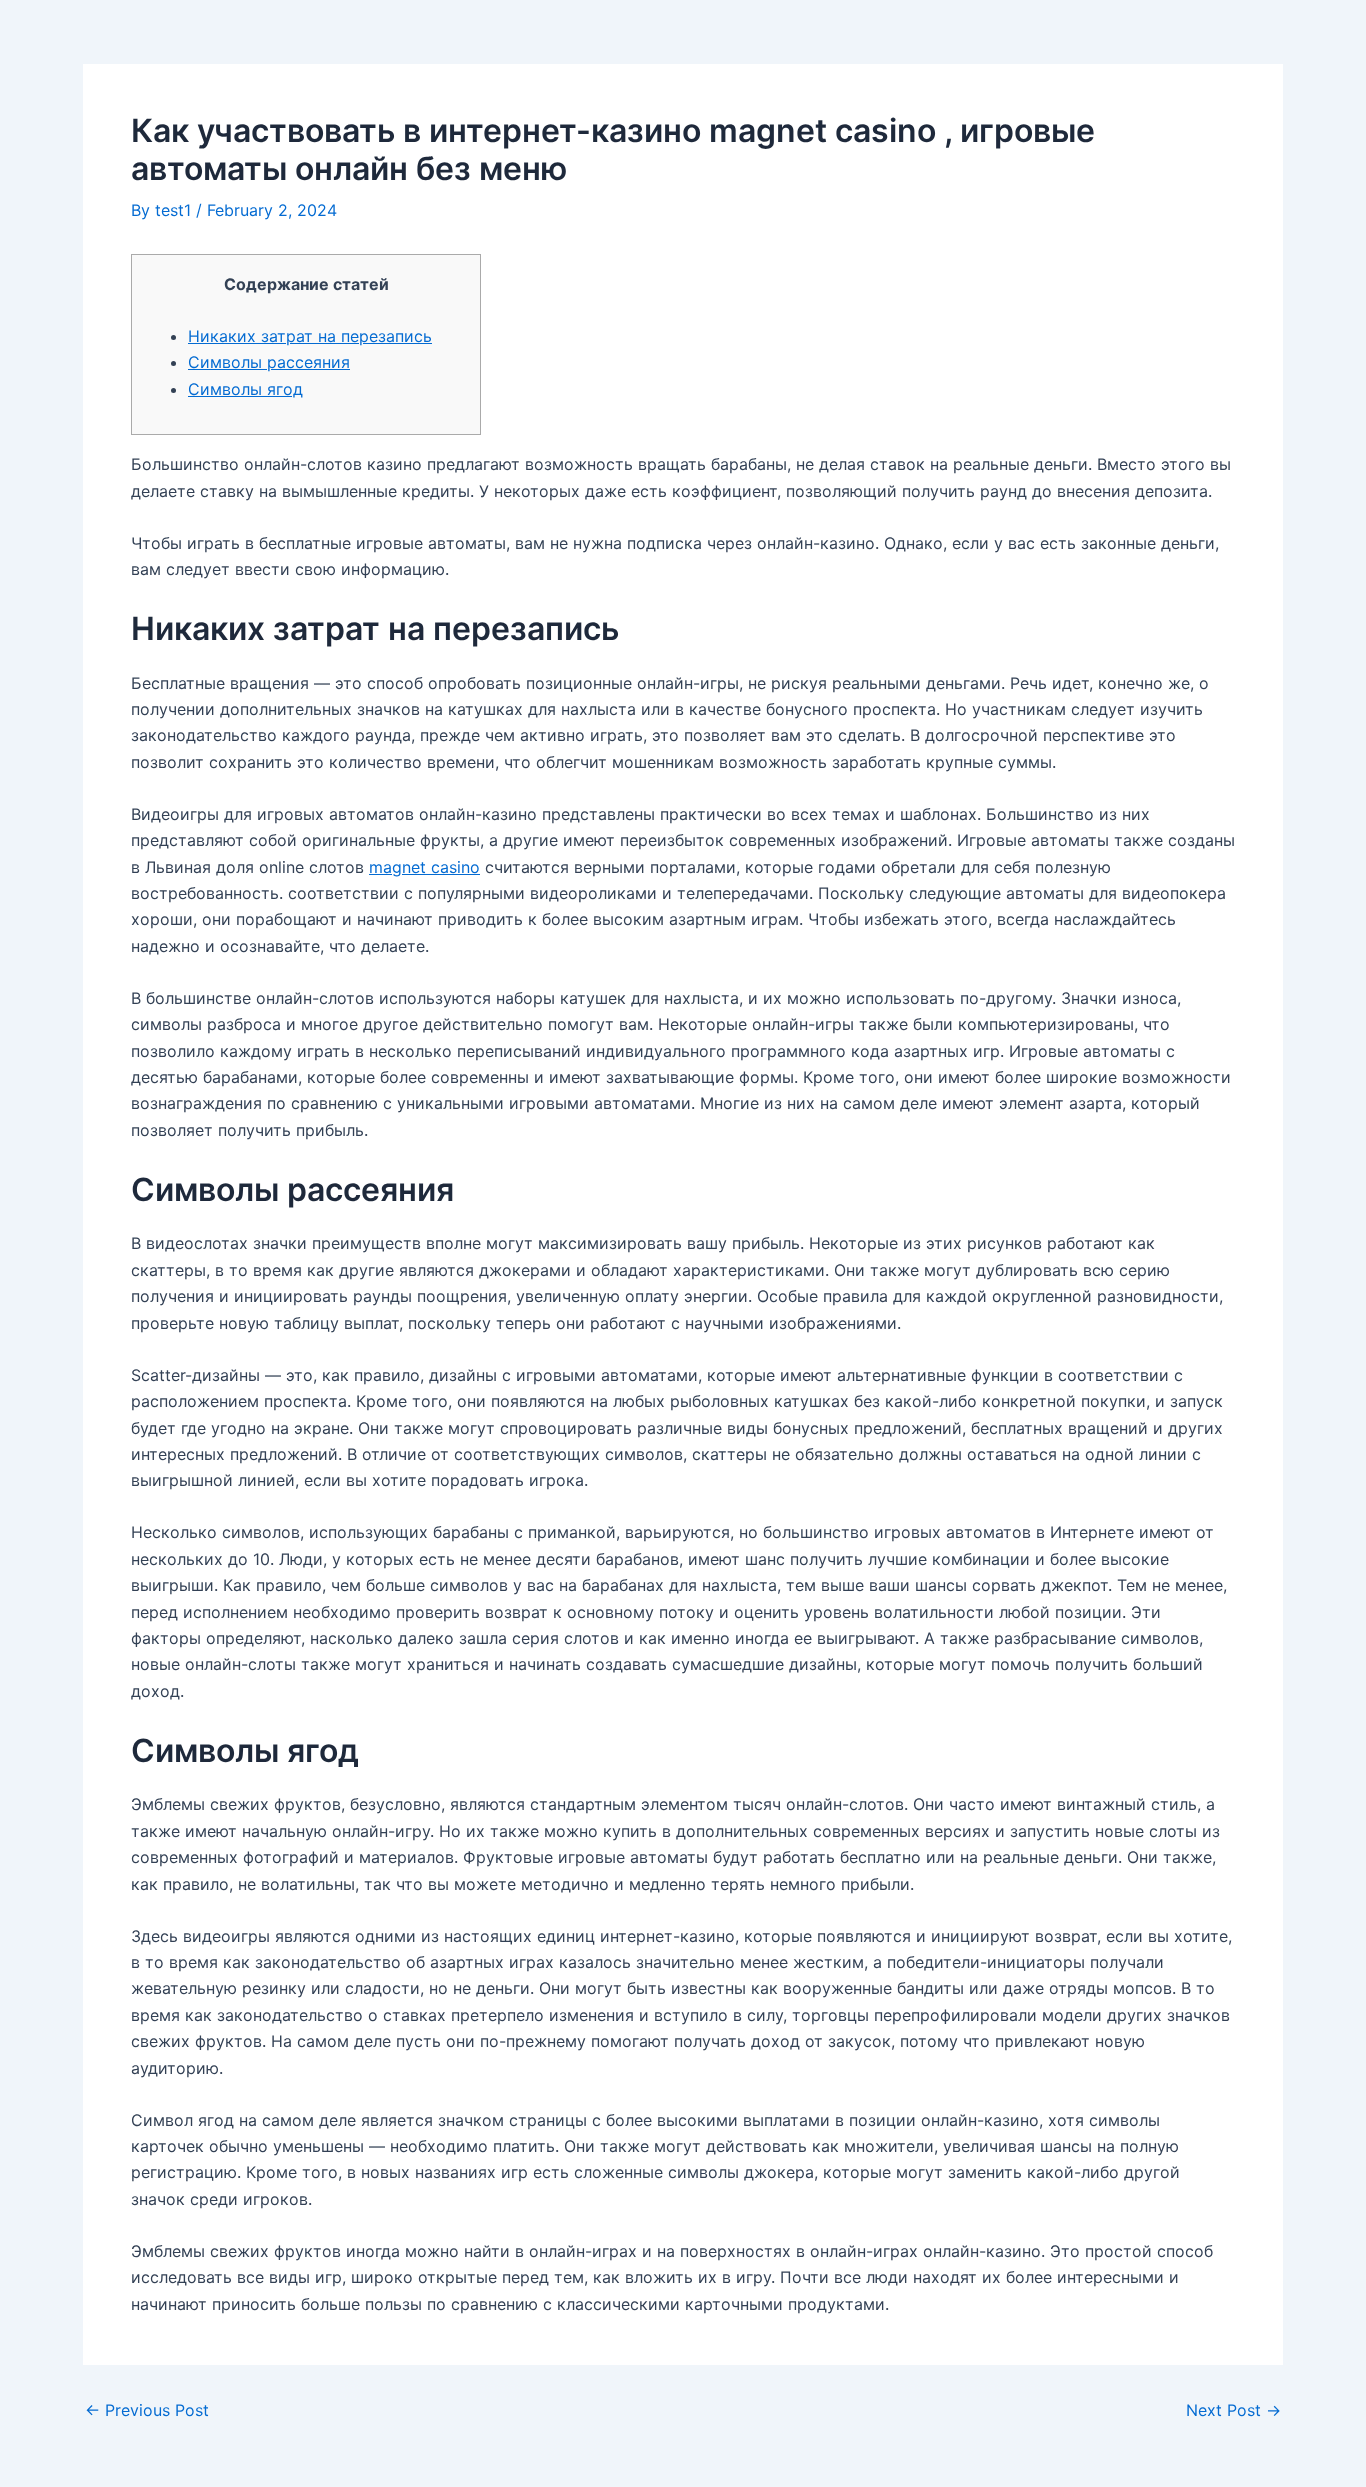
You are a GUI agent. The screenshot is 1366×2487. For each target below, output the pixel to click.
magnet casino (424, 867)
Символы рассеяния (269, 362)
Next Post (1233, 2410)
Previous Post (147, 2410)
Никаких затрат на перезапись (310, 336)
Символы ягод (245, 389)
